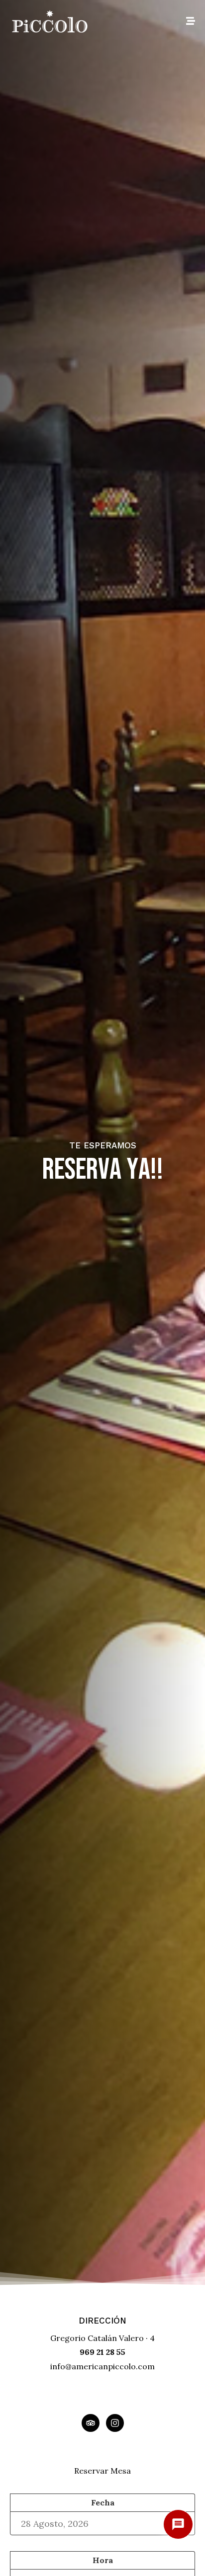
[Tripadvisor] (91, 2423)
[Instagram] (115, 2423)
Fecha (103, 2502)
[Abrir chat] (178, 2524)
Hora (103, 2560)
